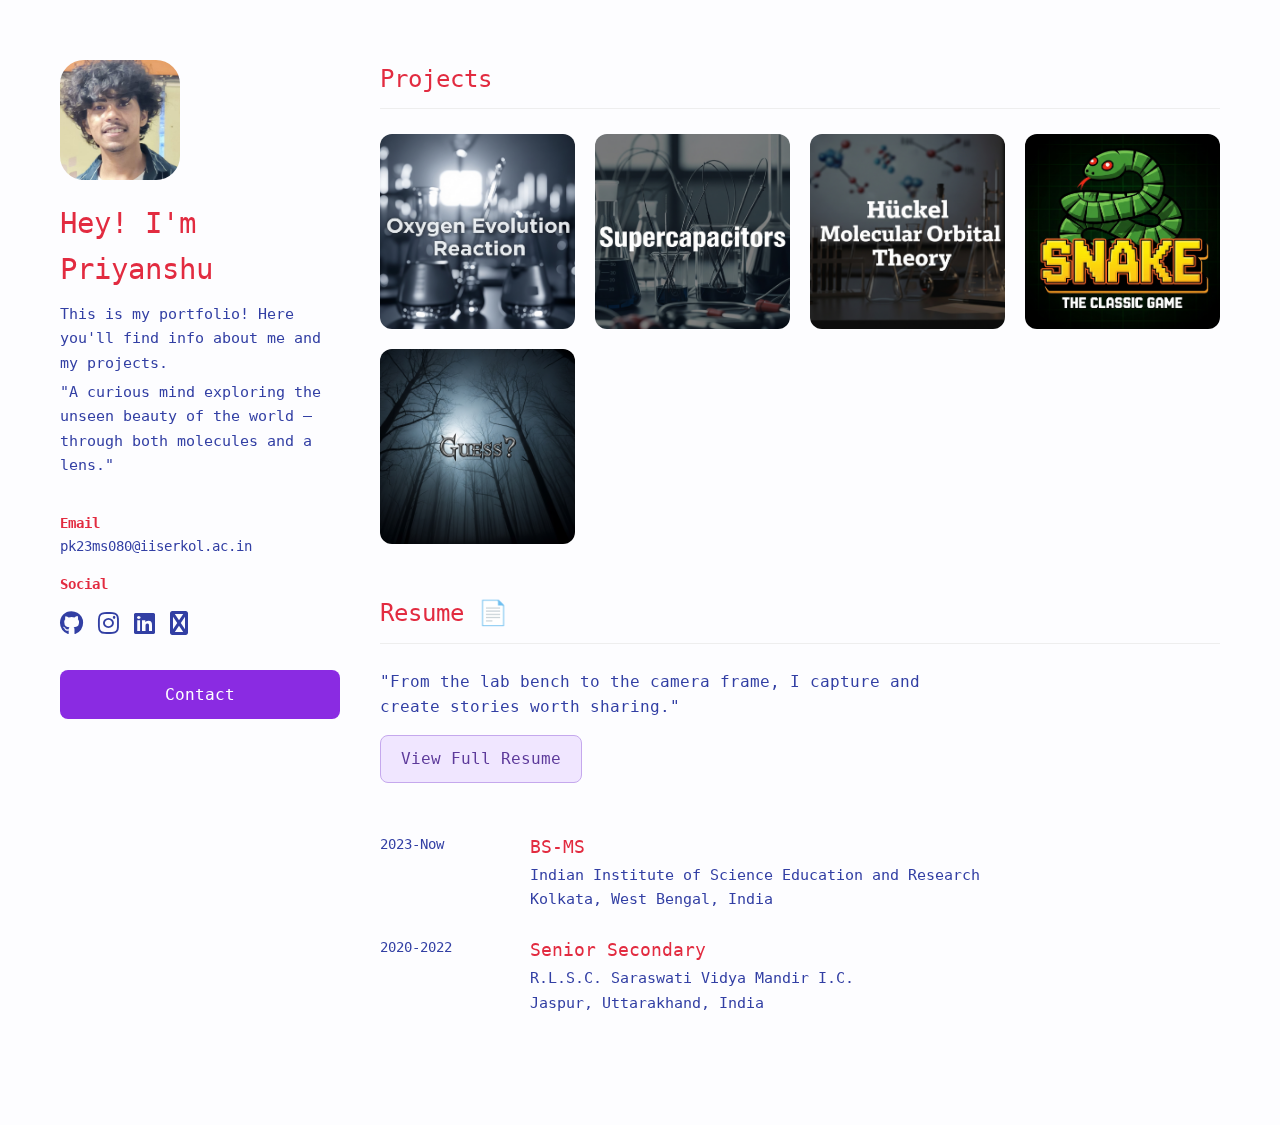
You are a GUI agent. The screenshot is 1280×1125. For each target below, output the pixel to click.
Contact (200, 694)
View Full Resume (481, 758)
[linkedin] (144, 625)
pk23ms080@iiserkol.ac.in (156, 546)
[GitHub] (71, 625)
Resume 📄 (444, 613)
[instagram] (108, 625)
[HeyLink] (179, 625)
